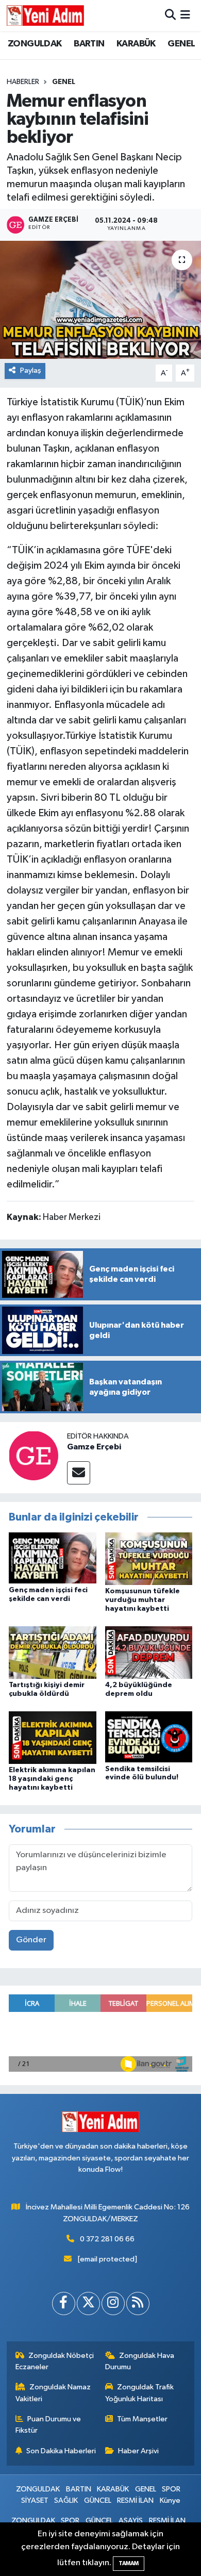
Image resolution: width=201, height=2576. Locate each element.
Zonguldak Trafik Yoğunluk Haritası (140, 2393)
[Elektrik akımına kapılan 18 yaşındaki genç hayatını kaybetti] (53, 1737)
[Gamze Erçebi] (33, 1455)
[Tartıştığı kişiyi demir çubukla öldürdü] (53, 1652)
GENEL (181, 44)
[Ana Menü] (185, 15)
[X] (88, 2303)
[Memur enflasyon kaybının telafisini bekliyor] (100, 300)
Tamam (129, 2563)
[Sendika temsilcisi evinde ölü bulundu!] (149, 1737)
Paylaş (31, 370)
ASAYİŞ (131, 2521)
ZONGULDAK (35, 44)
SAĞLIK (66, 2500)
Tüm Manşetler (142, 2419)
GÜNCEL (98, 2500)
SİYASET (35, 2500)
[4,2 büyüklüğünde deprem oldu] (149, 1652)
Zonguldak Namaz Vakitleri (53, 2393)
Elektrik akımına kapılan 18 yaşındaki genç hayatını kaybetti (52, 1779)
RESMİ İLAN (135, 2500)
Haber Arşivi (138, 2451)
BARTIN (89, 44)
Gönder (31, 1940)
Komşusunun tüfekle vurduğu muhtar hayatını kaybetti (143, 1600)
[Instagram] (113, 2303)
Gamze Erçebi (94, 1447)
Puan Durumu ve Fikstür (48, 2425)
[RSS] (138, 2303)
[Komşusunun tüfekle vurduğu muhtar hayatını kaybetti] (149, 1558)
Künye (170, 2500)
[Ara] (170, 15)
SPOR (171, 2489)
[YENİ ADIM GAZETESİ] (45, 15)
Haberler (23, 82)
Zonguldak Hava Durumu (140, 2361)
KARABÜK (136, 44)
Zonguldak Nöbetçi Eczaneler (55, 2361)
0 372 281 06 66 (107, 2239)
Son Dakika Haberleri (61, 2451)
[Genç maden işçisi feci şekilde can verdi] (53, 1558)
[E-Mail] (79, 1473)
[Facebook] (64, 2303)
